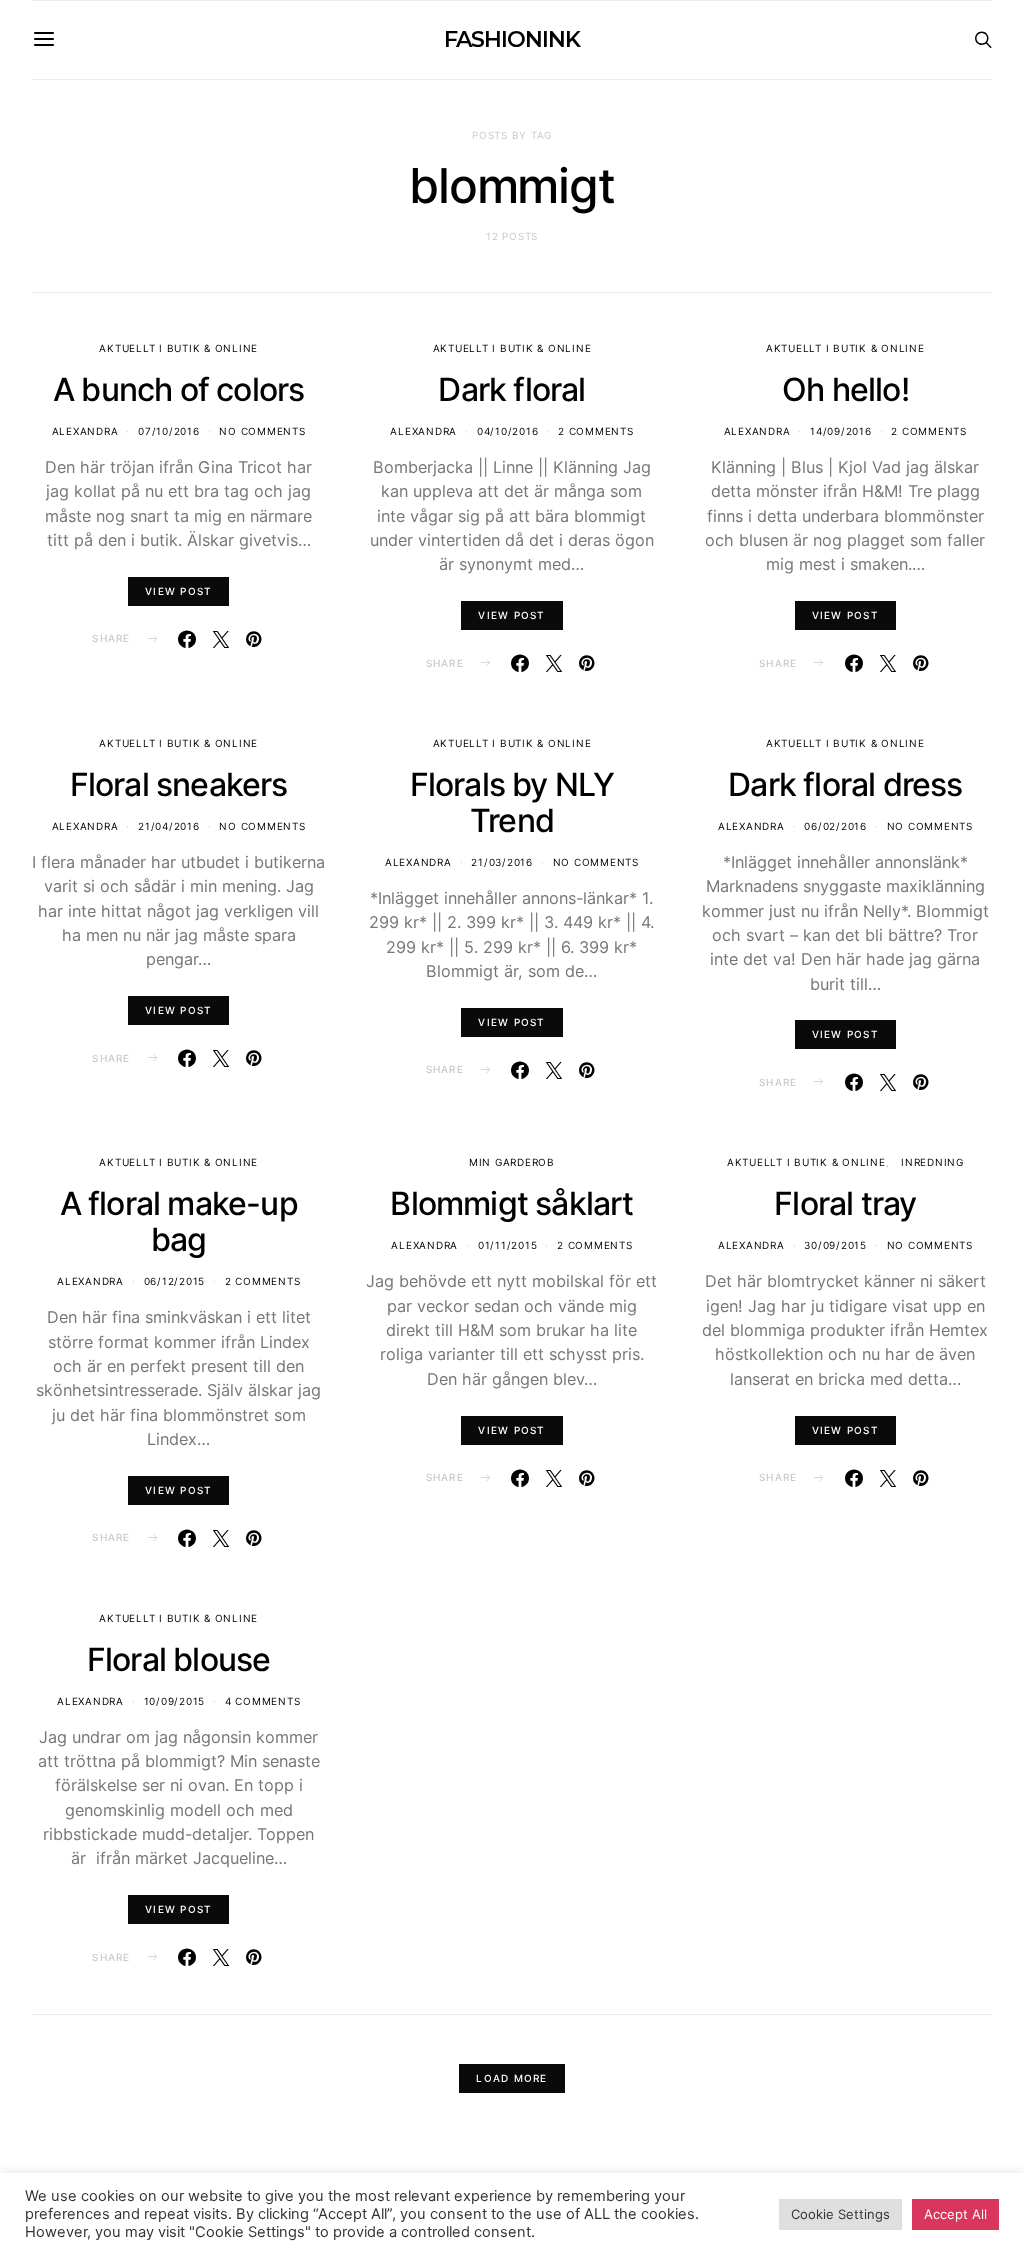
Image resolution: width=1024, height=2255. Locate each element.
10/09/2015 (175, 1701)
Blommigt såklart (511, 1203)
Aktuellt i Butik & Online (178, 348)
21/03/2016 (502, 862)
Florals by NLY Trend (512, 802)
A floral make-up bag (179, 1221)
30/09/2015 (835, 1245)
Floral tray (845, 1203)
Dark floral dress (845, 784)
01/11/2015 (508, 1245)
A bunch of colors (178, 389)
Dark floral (511, 389)
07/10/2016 (169, 431)
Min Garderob (512, 1162)
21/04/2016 (169, 826)
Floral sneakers (179, 784)
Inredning (932, 1162)
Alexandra (85, 431)
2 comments (596, 431)
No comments (262, 431)
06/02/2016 (835, 826)
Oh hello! (845, 389)
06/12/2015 (175, 1281)
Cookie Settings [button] (840, 2214)
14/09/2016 (841, 431)
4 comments (263, 1701)
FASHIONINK (511, 39)
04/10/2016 (508, 431)
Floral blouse (179, 1659)
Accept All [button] (955, 2214)
